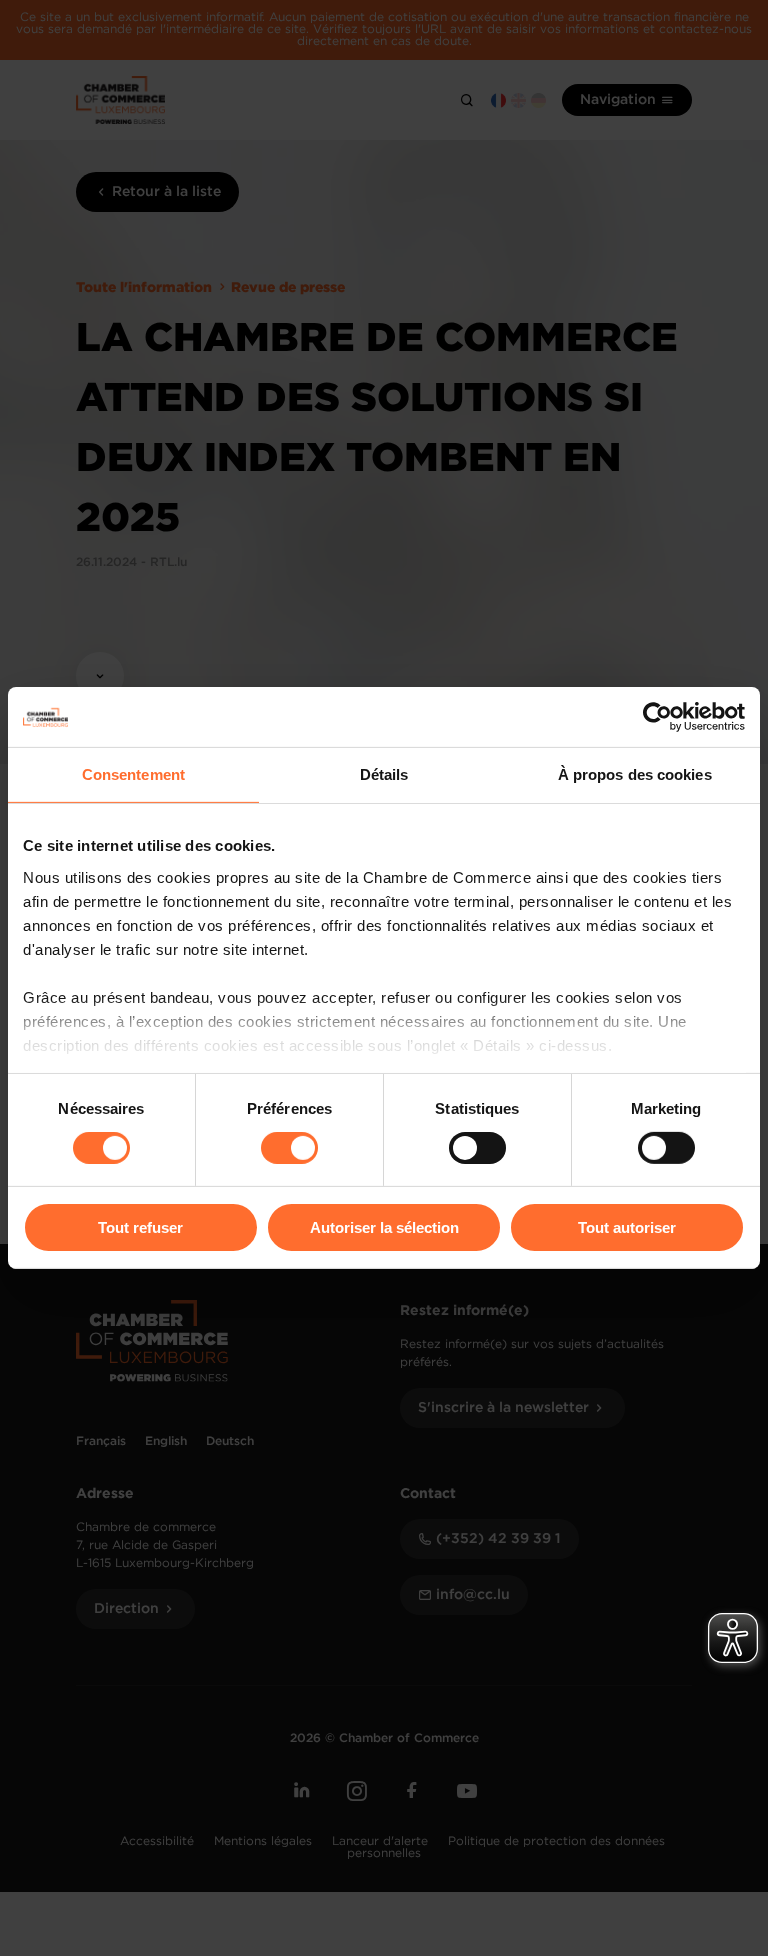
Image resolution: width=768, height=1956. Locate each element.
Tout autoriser (627, 1227)
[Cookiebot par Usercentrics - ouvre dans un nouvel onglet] (657, 717)
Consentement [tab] (133, 774)
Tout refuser (140, 1227)
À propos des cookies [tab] (635, 774)
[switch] (289, 1148)
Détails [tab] (384, 774)
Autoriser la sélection (384, 1227)
